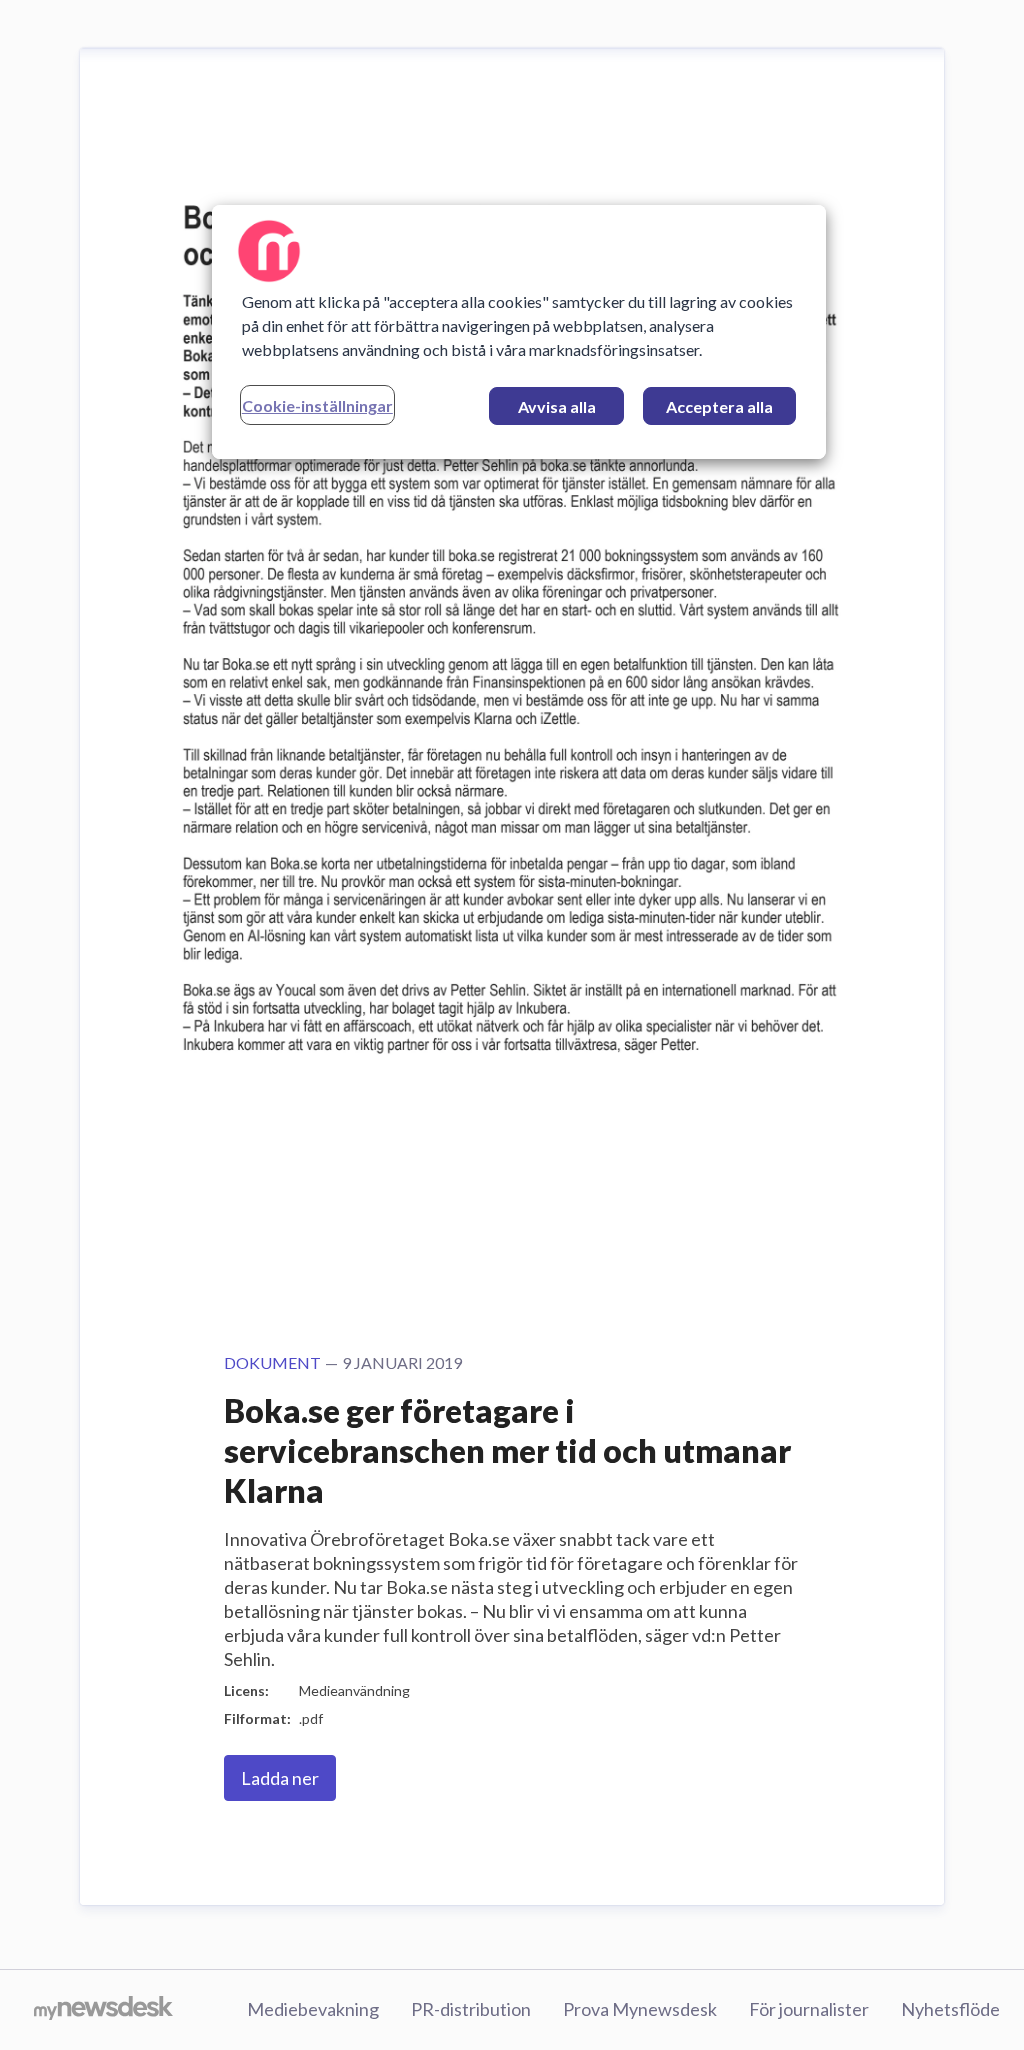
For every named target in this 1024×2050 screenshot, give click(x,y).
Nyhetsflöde (950, 2009)
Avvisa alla (557, 406)
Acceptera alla (719, 406)
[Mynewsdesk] (103, 2010)
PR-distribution (471, 2009)
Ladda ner (280, 1778)
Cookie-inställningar (317, 405)
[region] (519, 332)
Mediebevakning (313, 2009)
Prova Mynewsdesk (640, 2009)
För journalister (809, 2009)
